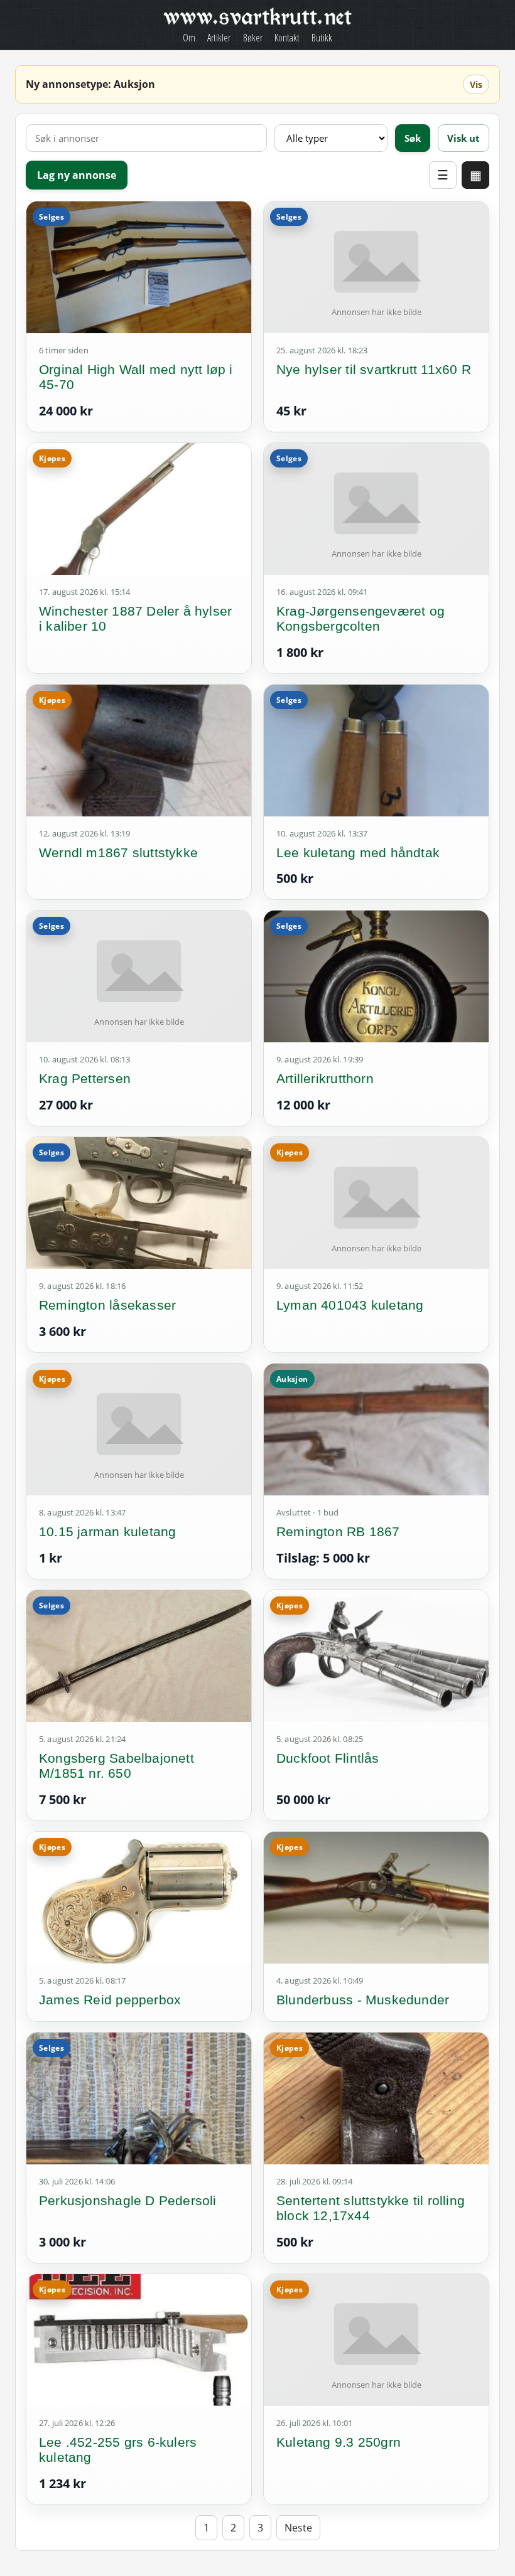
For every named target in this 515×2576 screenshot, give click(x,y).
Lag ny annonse (77, 175)
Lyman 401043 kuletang (350, 1305)
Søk (413, 138)
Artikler (219, 38)
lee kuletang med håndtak (358, 852)
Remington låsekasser (107, 1305)
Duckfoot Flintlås (328, 1758)
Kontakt (287, 38)
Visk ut (463, 138)
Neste (298, 2528)
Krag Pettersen (85, 1078)
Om (189, 38)
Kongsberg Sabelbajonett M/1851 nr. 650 (117, 1766)
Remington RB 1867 (338, 1531)
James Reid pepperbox (110, 2000)
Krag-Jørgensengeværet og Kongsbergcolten (360, 618)
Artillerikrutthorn (325, 1078)
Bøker (253, 38)
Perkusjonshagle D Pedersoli (128, 2200)
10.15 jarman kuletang (107, 1531)
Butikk (322, 38)
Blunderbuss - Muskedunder (363, 2000)
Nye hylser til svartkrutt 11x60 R (374, 369)
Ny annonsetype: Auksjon (90, 84)
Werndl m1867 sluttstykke (118, 852)
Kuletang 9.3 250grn (339, 2442)
